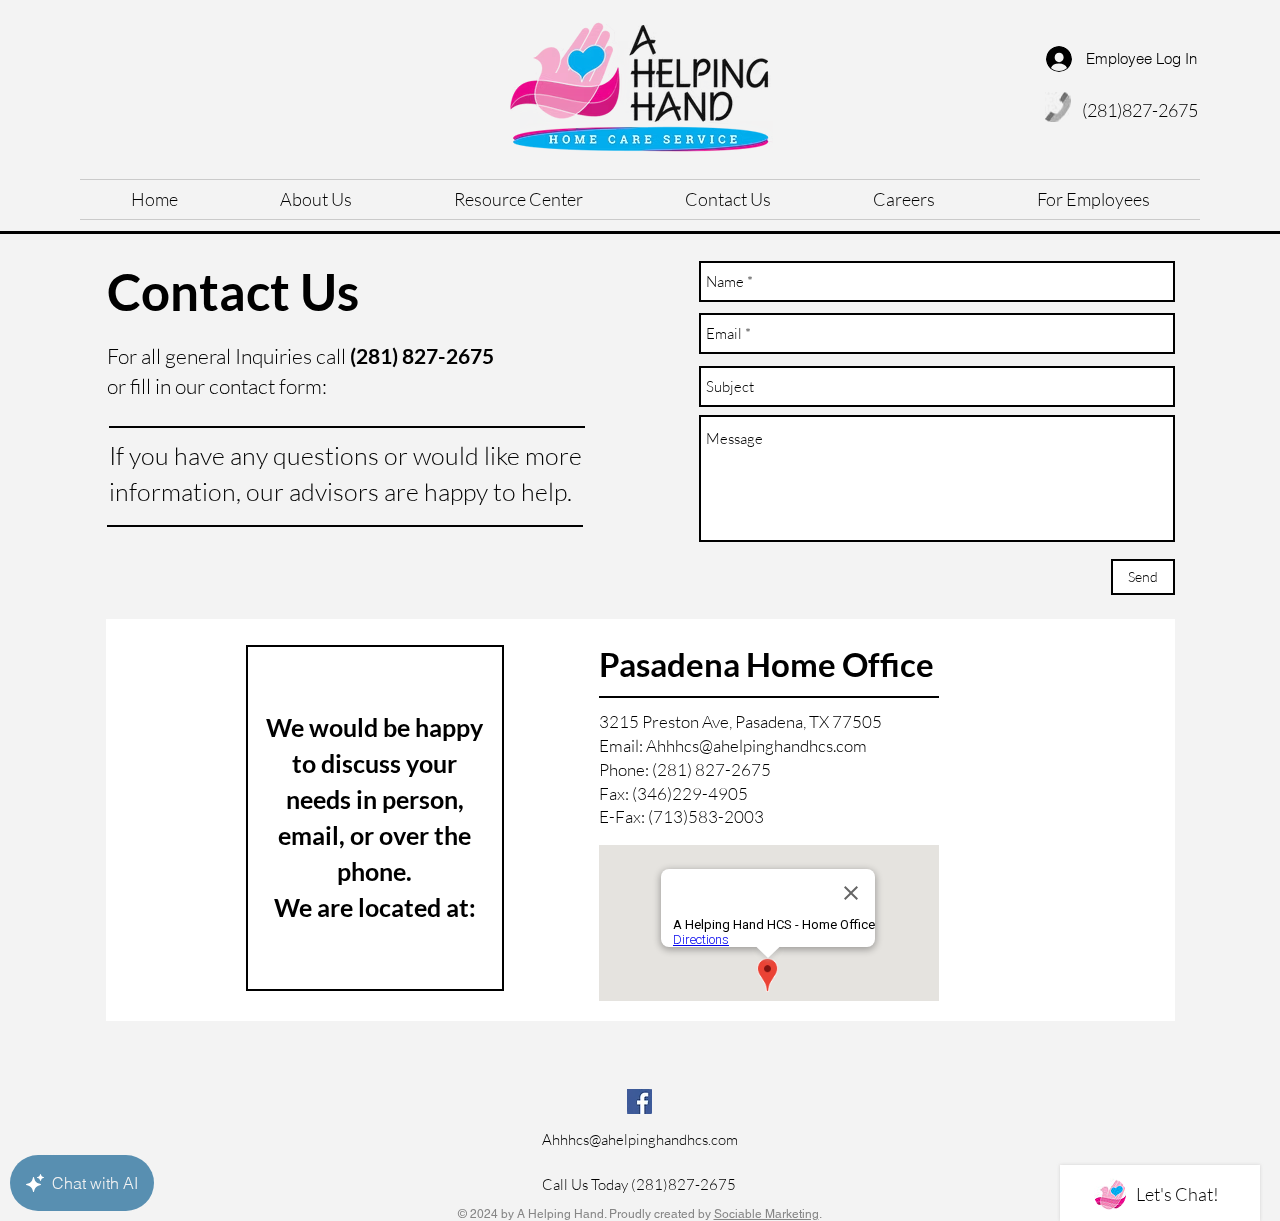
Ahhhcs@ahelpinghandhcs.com (756, 745)
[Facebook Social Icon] (639, 1101)
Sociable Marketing (766, 1214)
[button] (1093, 199)
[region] (640, 820)
